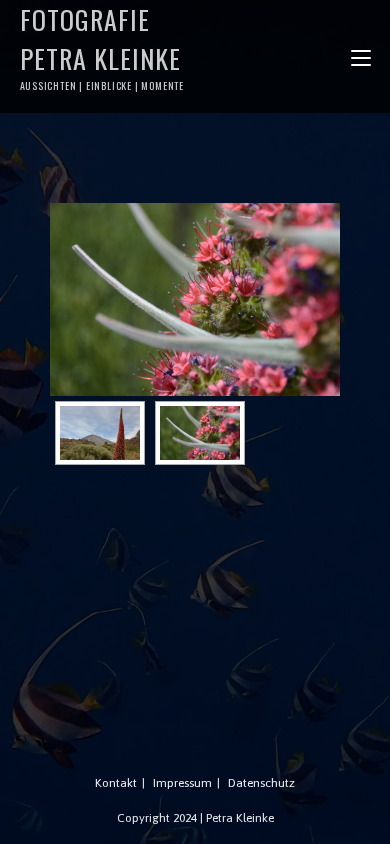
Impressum (182, 783)
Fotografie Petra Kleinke (102, 46)
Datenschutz (261, 783)
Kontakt (116, 783)
